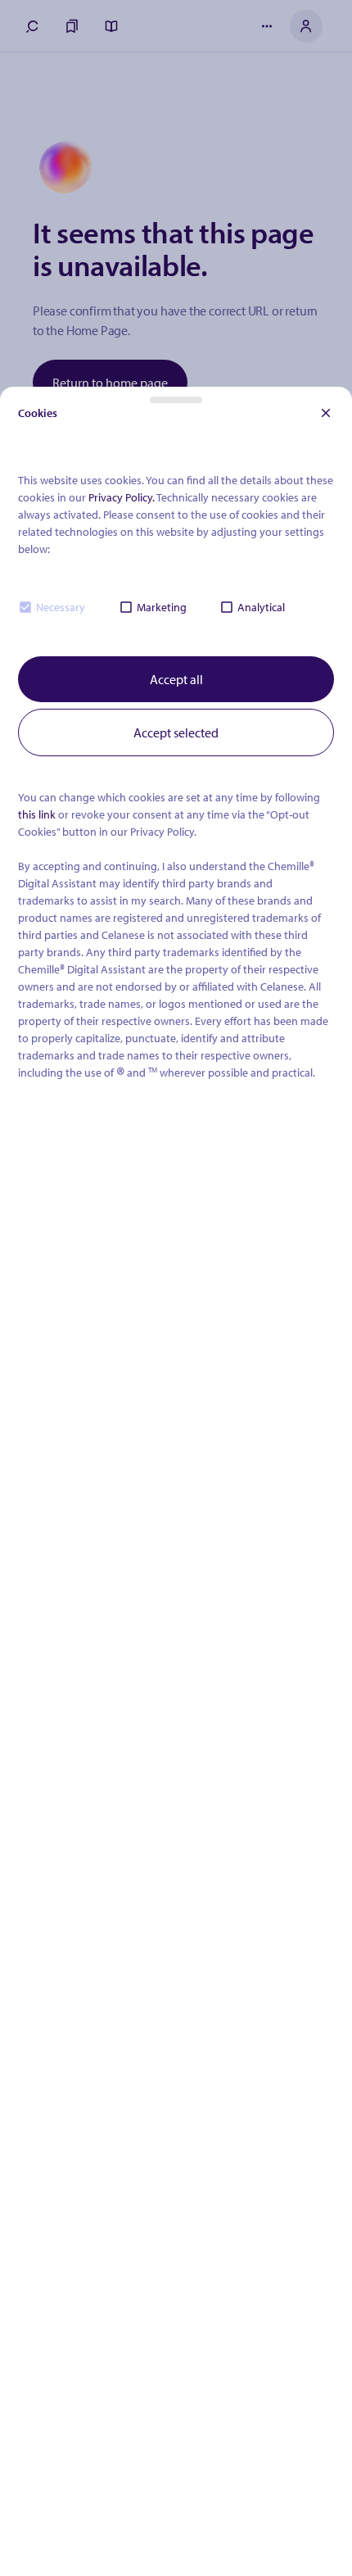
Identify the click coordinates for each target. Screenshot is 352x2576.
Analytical (261, 607)
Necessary (61, 607)
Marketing (162, 607)
